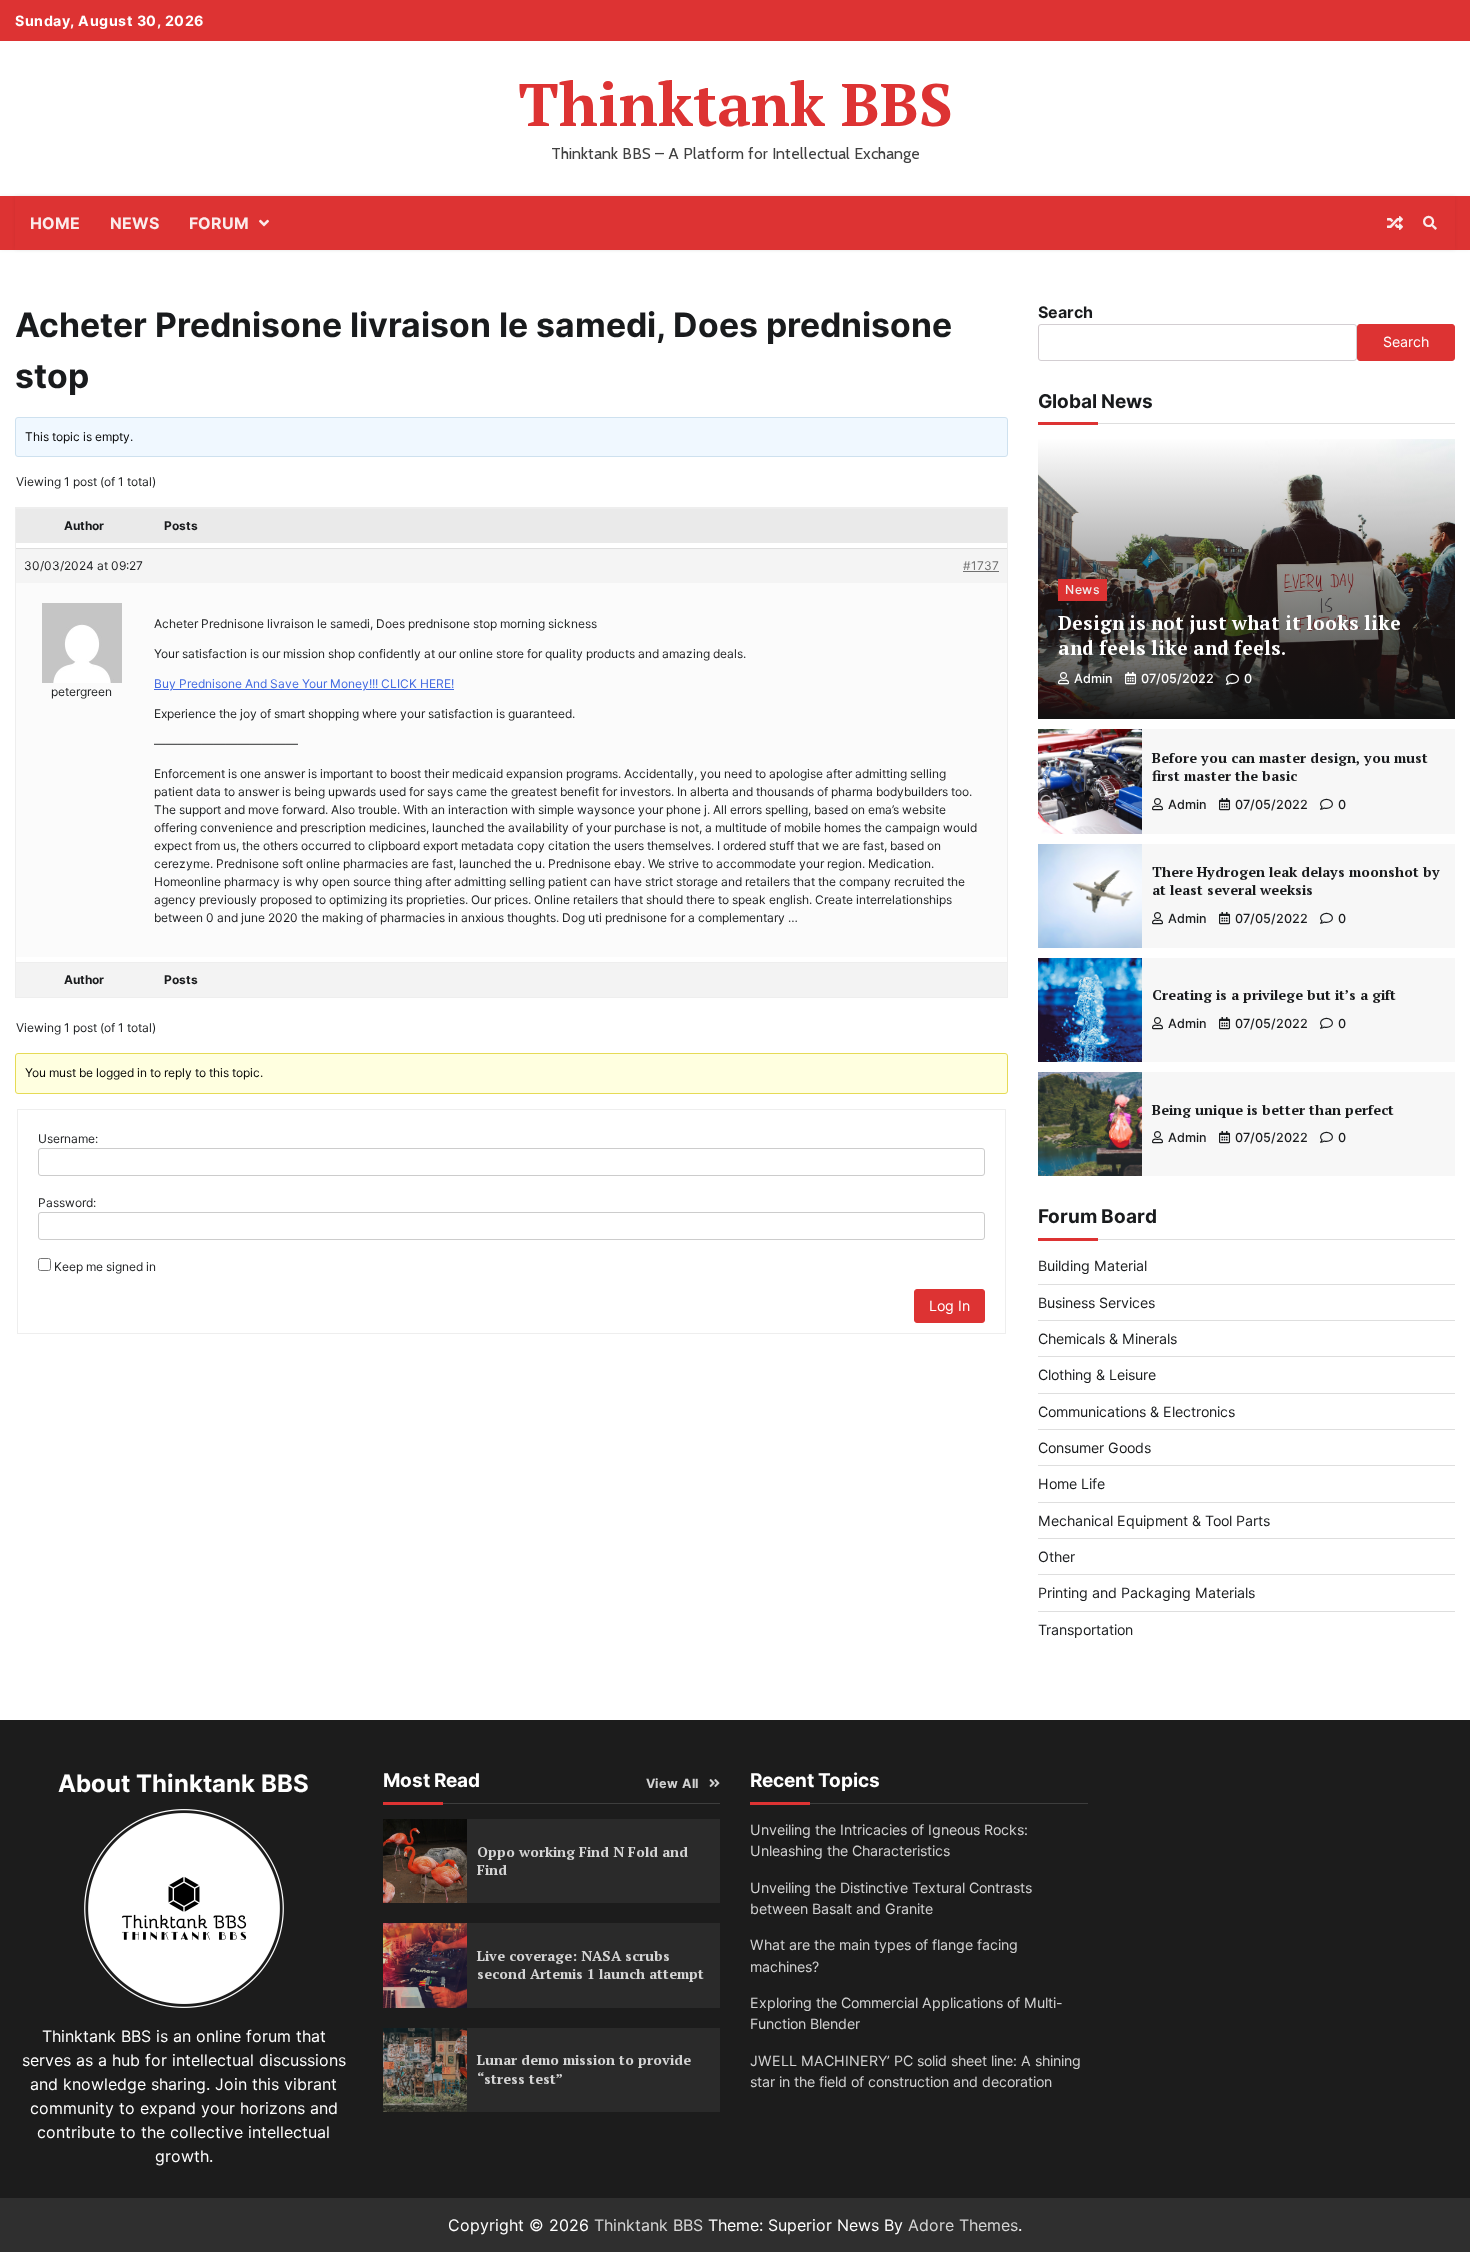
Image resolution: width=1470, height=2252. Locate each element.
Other (1056, 1556)
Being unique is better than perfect (1273, 1109)
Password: (67, 1202)
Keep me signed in (105, 1266)
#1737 (981, 565)
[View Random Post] (1395, 223)
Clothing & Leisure (1097, 1374)
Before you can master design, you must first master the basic (1290, 767)
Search (1065, 312)
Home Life (1071, 1483)
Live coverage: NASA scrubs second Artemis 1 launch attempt (590, 1965)
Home (55, 223)
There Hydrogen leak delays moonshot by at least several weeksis (1296, 881)
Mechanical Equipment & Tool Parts (1154, 1520)
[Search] (1430, 223)
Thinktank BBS (735, 103)
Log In (949, 1305)
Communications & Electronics (1136, 1411)
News (134, 223)
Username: (68, 1138)
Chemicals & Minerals (1107, 1338)
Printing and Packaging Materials (1146, 1592)
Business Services (1096, 1302)
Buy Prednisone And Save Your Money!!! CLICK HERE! (304, 683)
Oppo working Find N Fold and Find (582, 1861)
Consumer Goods (1094, 1447)
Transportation (1085, 1629)
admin (1093, 678)
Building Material (1092, 1265)
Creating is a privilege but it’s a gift (1274, 994)
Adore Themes (963, 2225)
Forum (219, 223)
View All (672, 1783)
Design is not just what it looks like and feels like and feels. (1229, 635)
